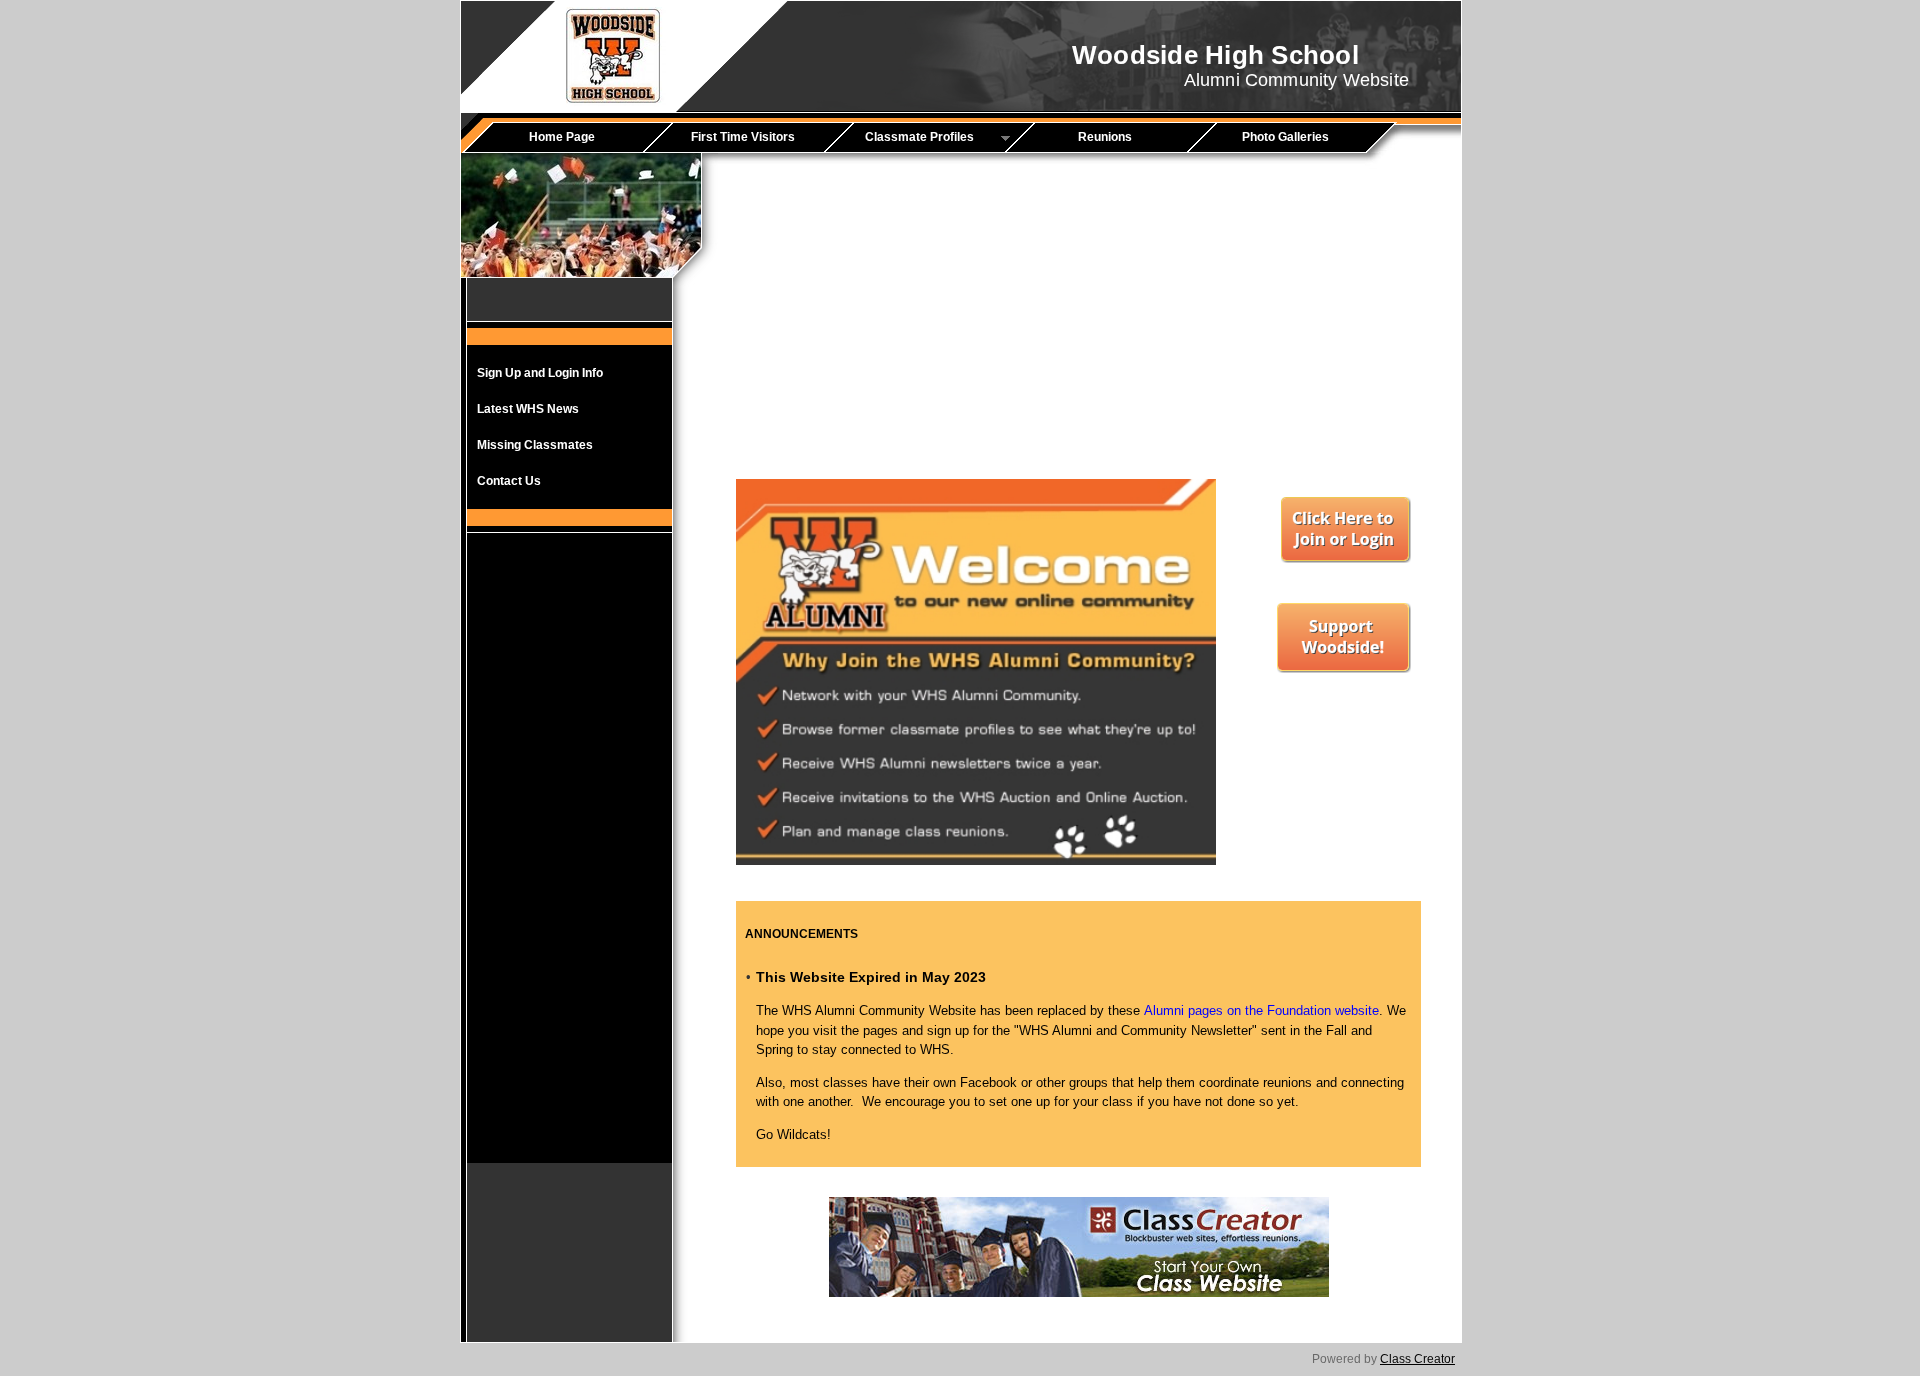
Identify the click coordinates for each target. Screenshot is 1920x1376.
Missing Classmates (535, 445)
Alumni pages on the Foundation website (1261, 1010)
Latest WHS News (528, 409)
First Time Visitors (743, 137)
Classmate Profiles (906, 138)
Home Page (562, 137)
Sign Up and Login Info (540, 373)
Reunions (1105, 137)
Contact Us (509, 481)
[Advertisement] (570, 863)
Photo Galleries (1285, 137)
